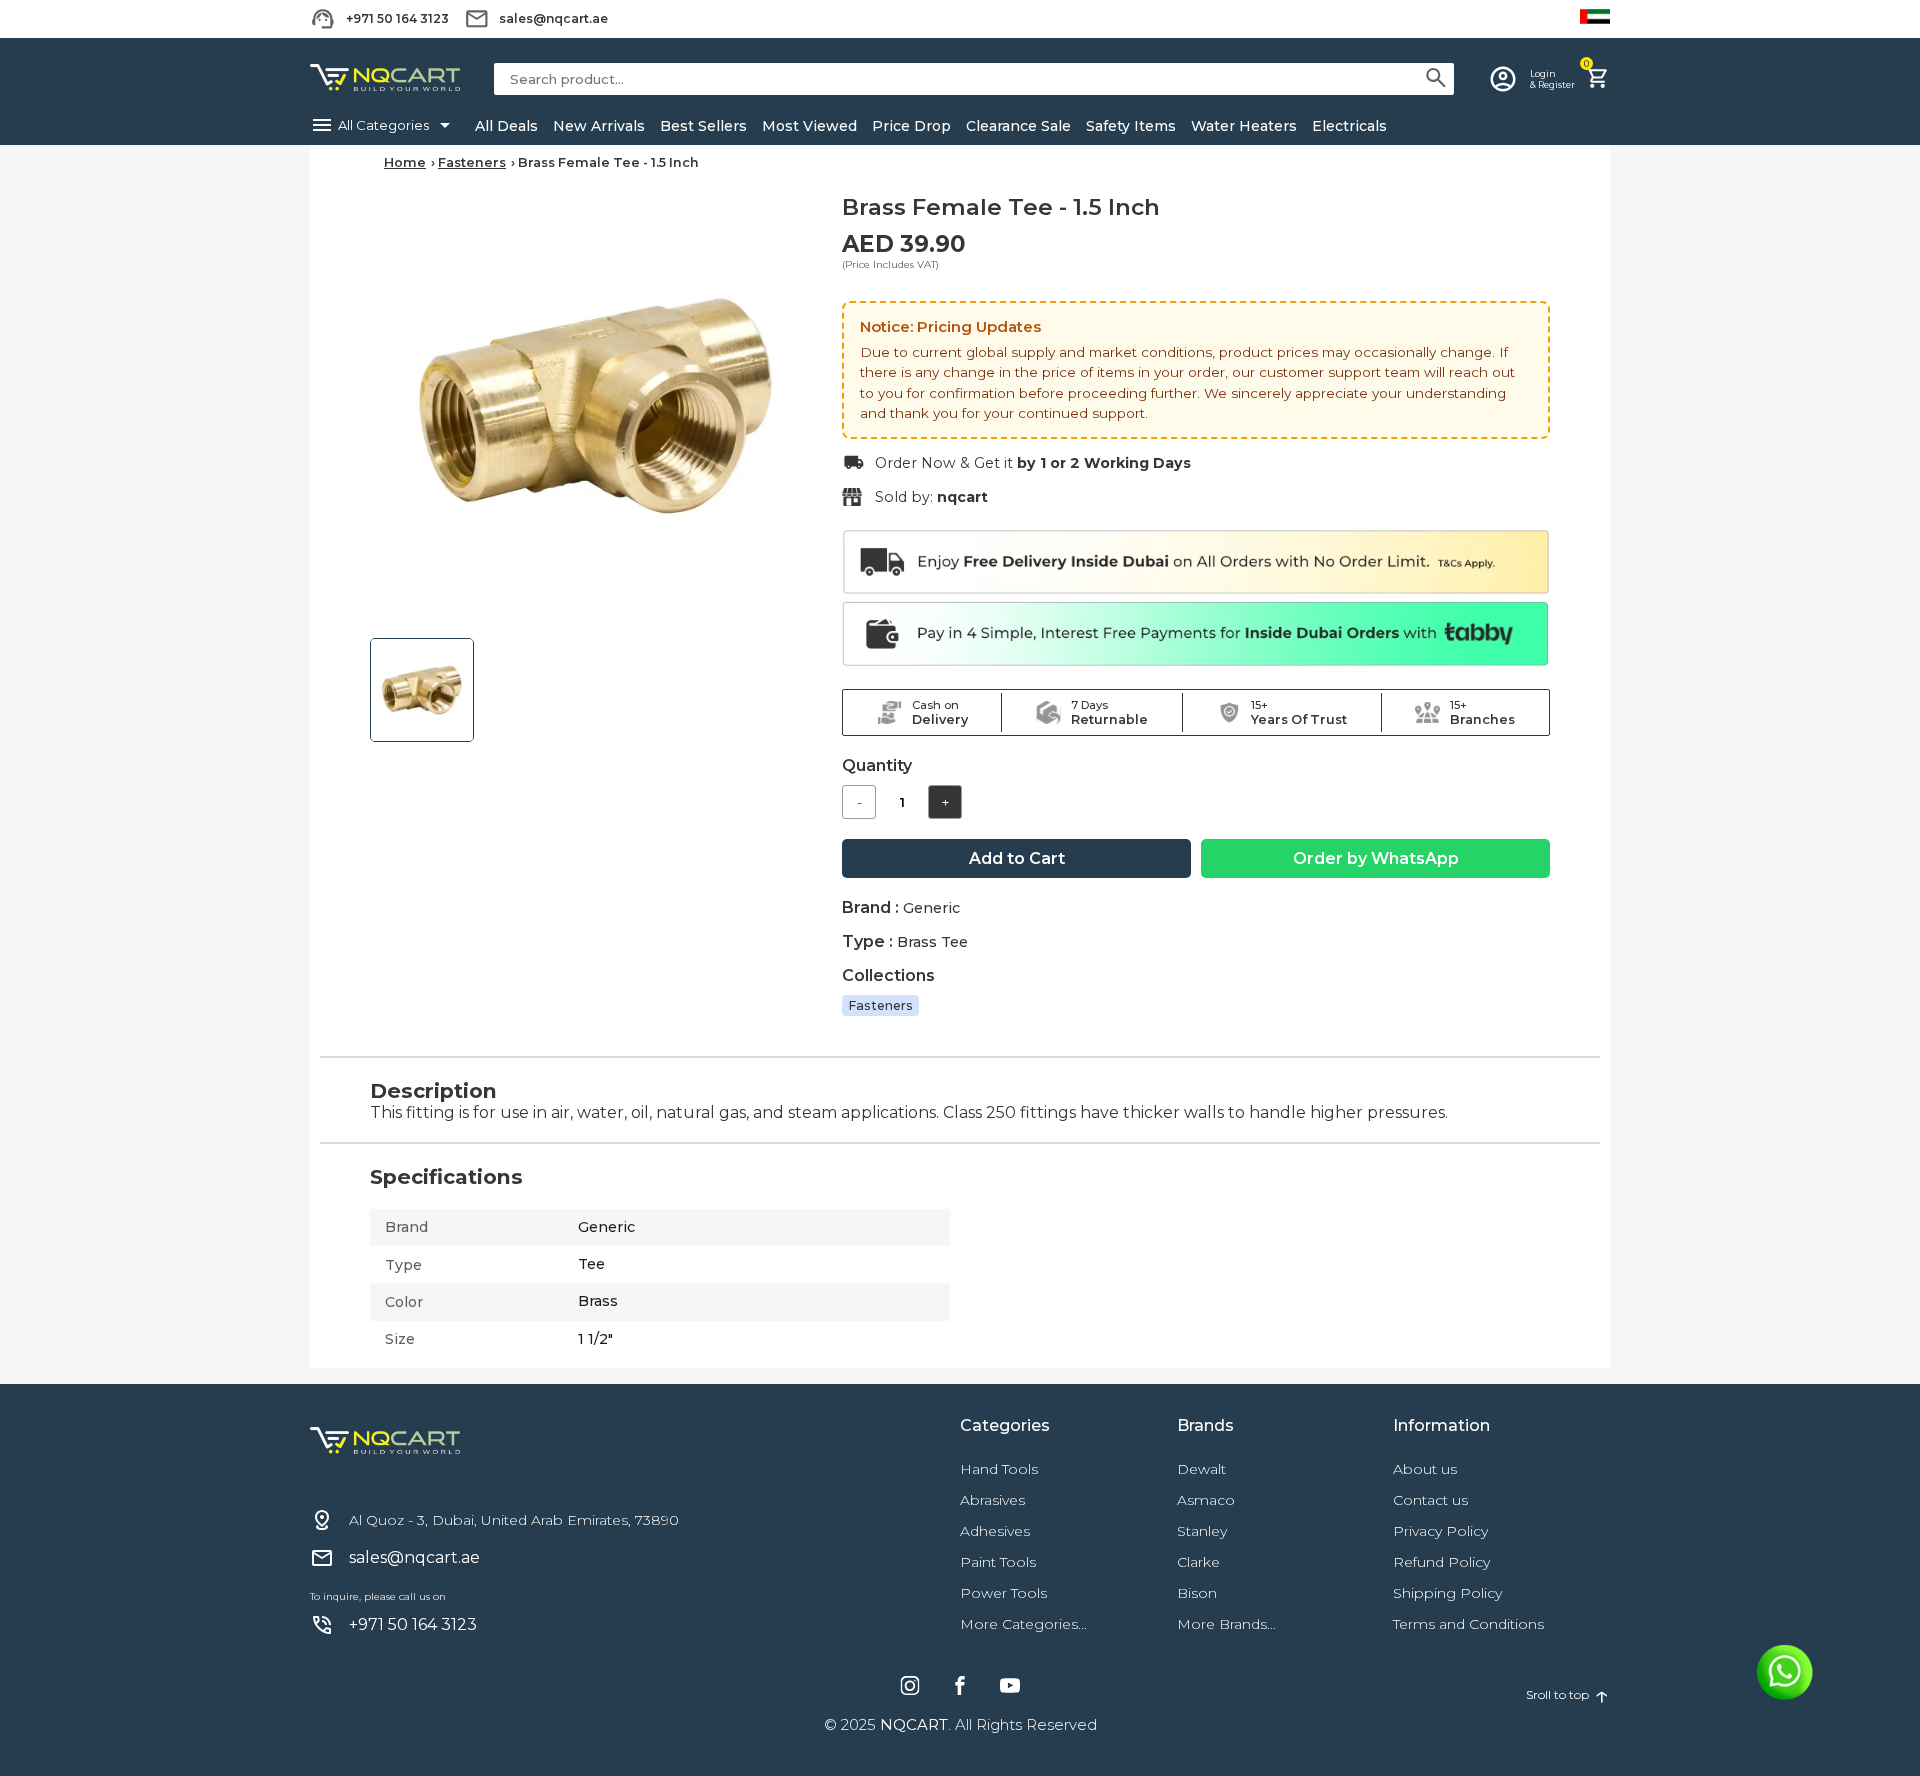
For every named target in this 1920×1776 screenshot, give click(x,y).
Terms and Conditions (1468, 1624)
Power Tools (1003, 1593)
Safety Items (1131, 126)
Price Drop (911, 126)
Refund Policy (1441, 1562)
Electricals (1349, 126)
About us (1425, 1469)
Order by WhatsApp (1376, 858)
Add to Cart (1017, 858)
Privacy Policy (1440, 1531)
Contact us (1430, 1500)
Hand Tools (999, 1469)
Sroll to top (1568, 1695)
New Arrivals (599, 126)
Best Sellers (703, 126)
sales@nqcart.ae (553, 18)
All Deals (506, 126)
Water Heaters (1244, 126)
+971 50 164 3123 (397, 18)
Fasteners (472, 162)
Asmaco (1206, 1500)
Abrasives (992, 1500)
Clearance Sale (1018, 126)
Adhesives (995, 1531)
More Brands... (1226, 1624)
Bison (1197, 1593)
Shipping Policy (1447, 1593)
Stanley (1202, 1531)
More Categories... (1023, 1624)
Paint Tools (998, 1562)
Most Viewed (809, 126)
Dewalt (1201, 1469)
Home (405, 162)
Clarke (1198, 1562)
